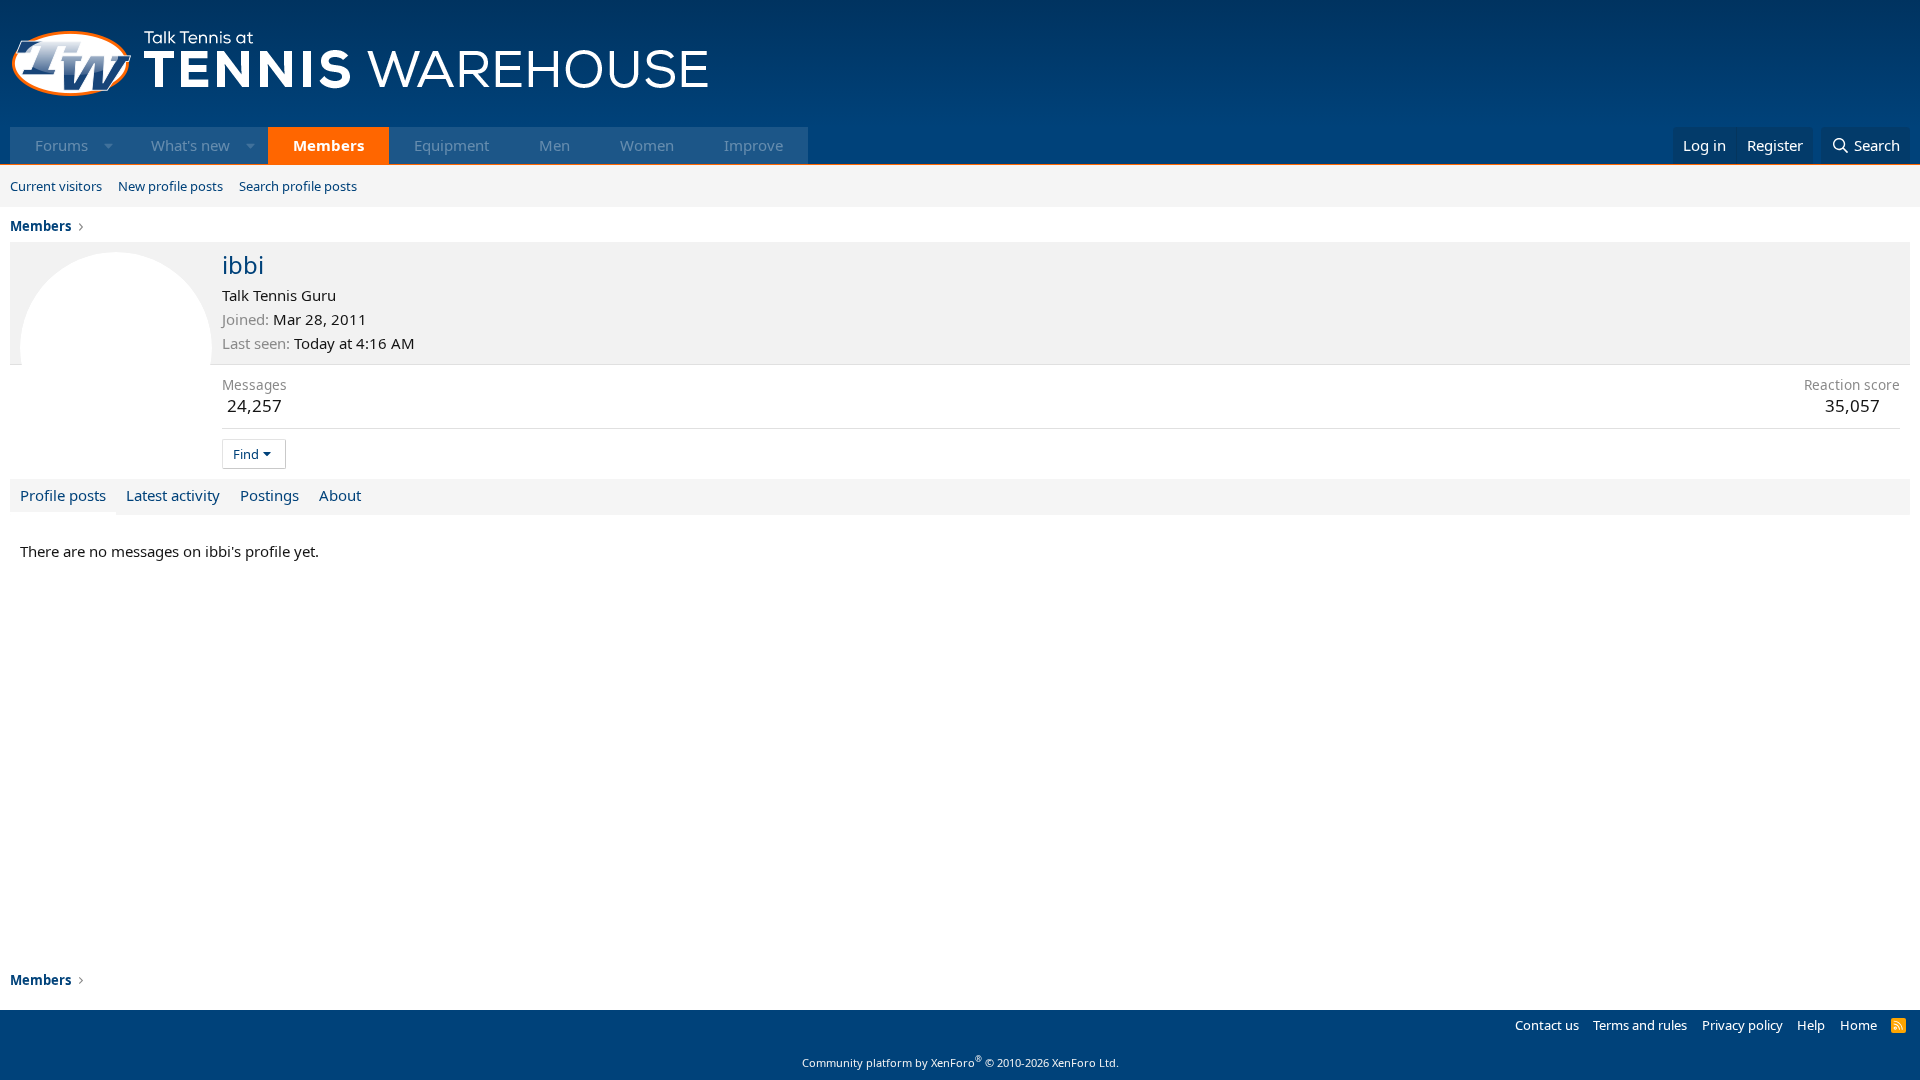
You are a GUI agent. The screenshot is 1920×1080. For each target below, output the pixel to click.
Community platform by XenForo (960, 1062)
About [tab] (340, 495)
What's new (190, 145)
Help (1811, 1025)
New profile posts (170, 186)
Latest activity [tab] (173, 495)
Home (1858, 1025)
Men (554, 145)
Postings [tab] (269, 495)
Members (328, 145)
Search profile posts (298, 186)
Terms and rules (1640, 1025)
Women (647, 145)
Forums (61, 145)
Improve (753, 145)
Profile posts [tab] (63, 495)
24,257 (254, 405)
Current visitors (56, 186)
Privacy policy (1742, 1025)
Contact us (1547, 1025)
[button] (108, 145)
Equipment (451, 145)
